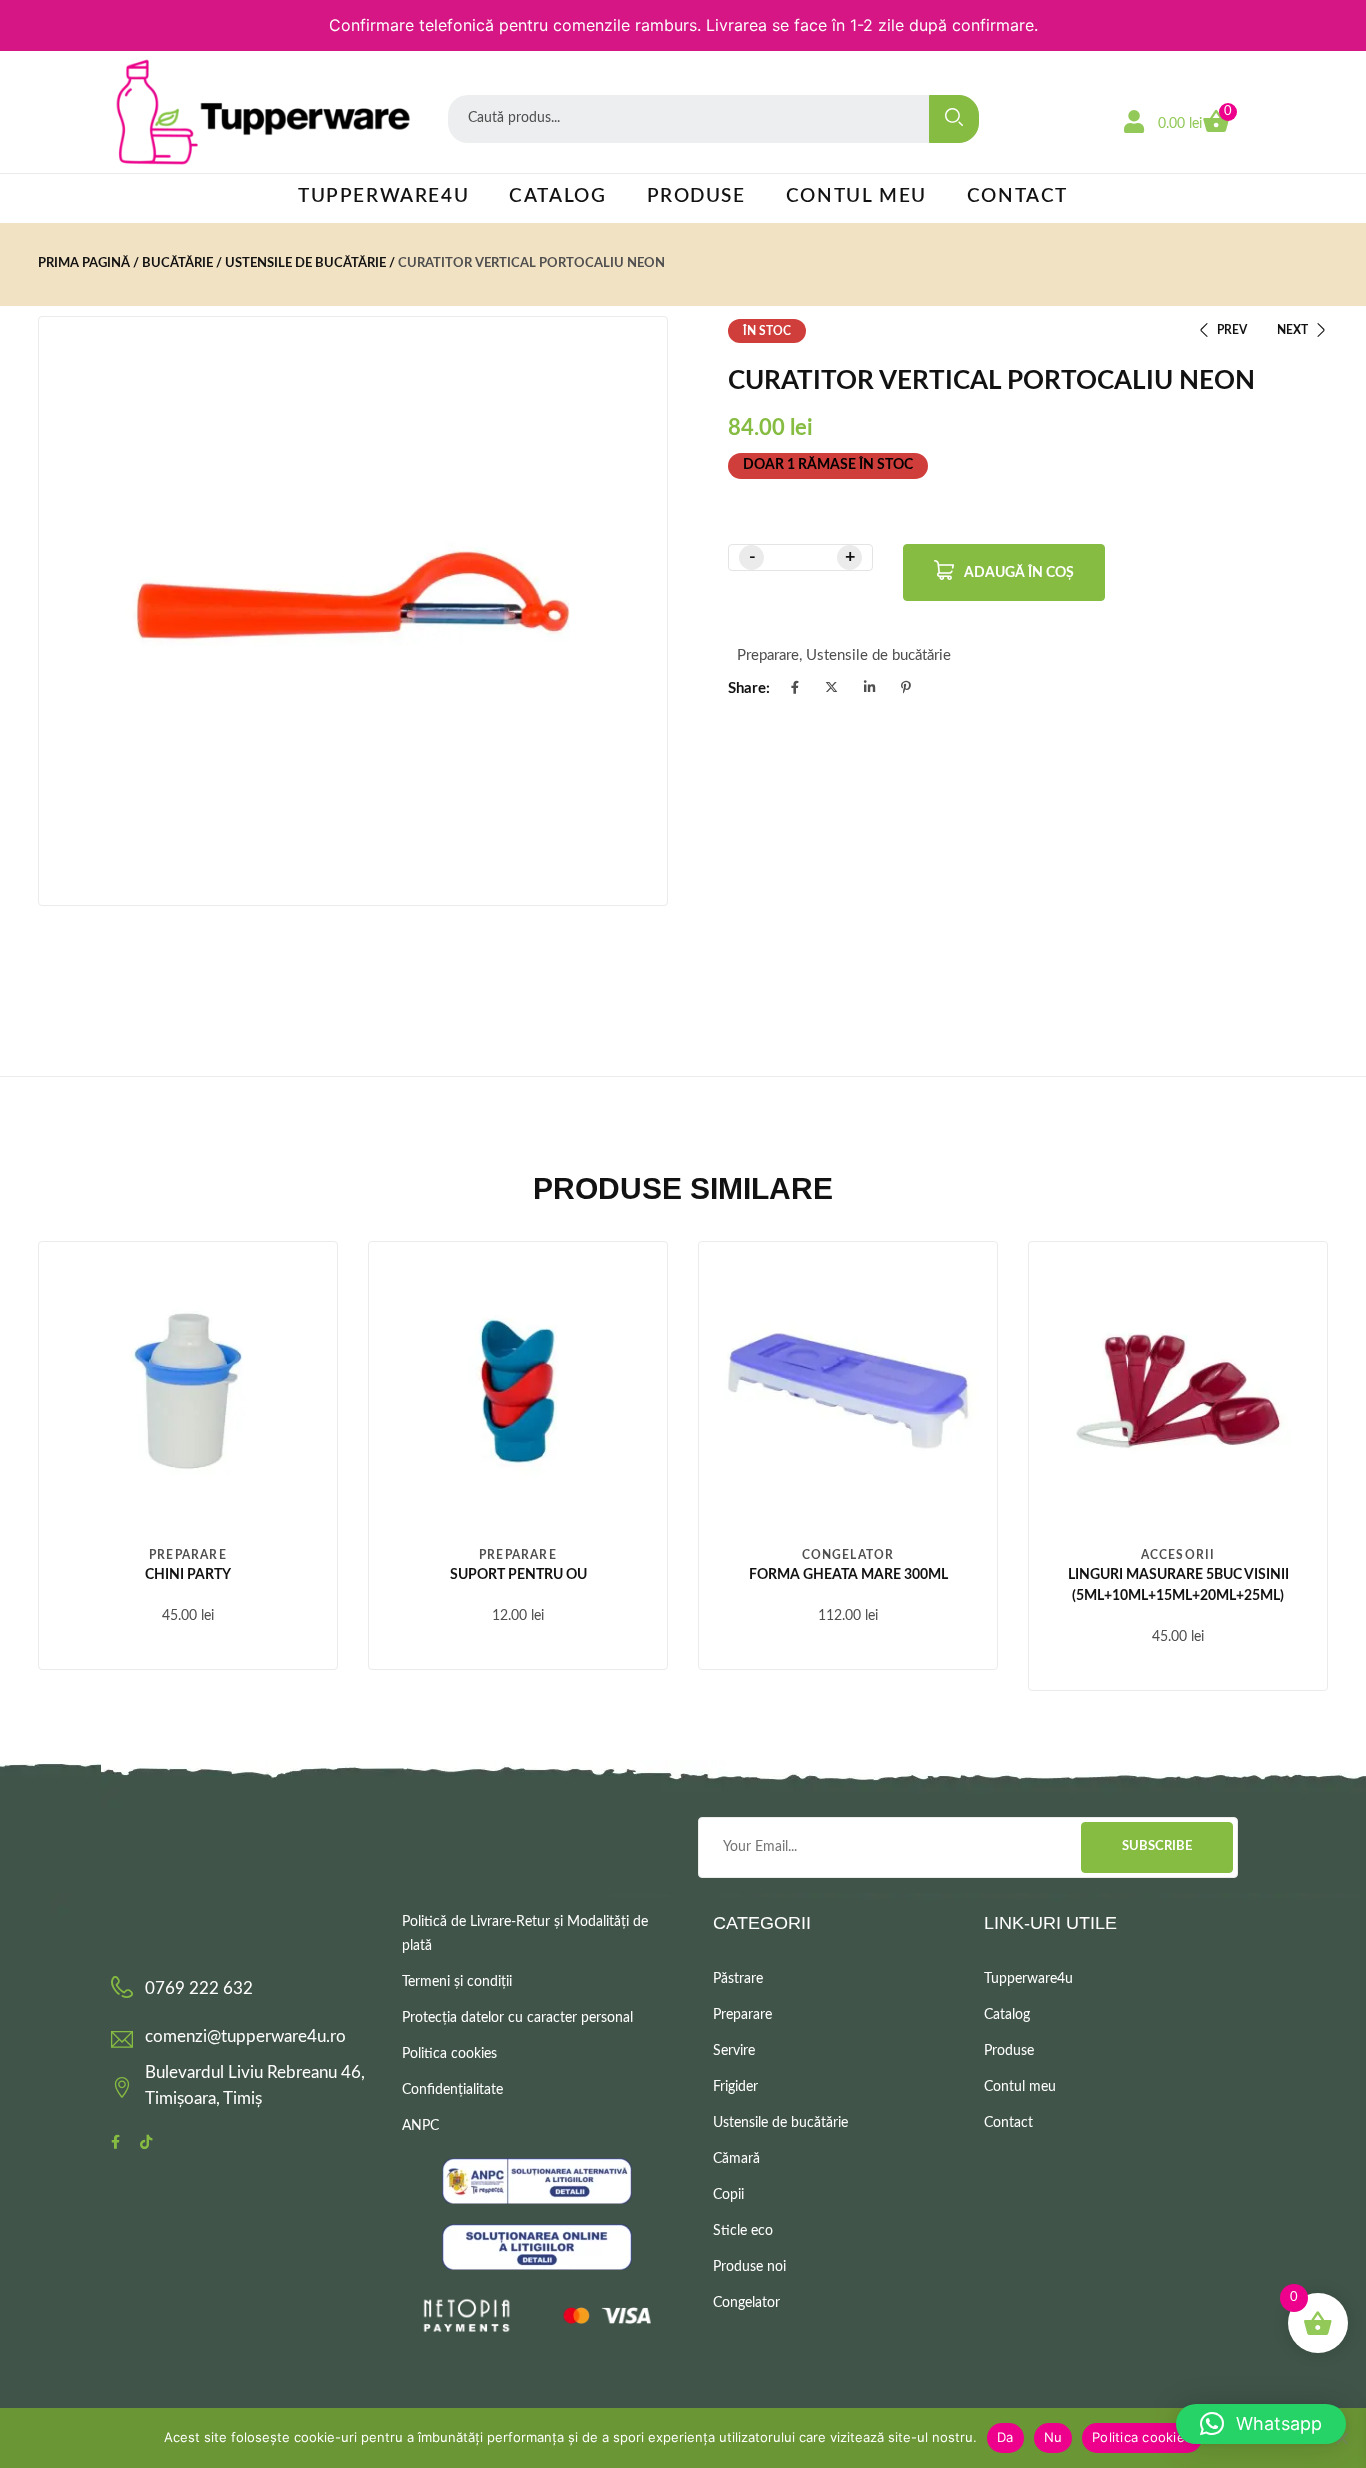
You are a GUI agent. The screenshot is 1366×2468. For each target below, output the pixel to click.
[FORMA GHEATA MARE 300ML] (848, 1391)
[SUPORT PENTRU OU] (518, 1391)
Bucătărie (177, 263)
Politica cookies (449, 2054)
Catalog (557, 196)
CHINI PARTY (188, 1575)
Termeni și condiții (457, 1982)
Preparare (768, 655)
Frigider (735, 2087)
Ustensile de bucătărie (305, 263)
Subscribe (1157, 1846)
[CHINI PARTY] (188, 1391)
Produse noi (749, 2267)
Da (1005, 2437)
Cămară (736, 2159)
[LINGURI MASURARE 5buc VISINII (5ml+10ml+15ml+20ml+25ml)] (1178, 1391)
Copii (728, 2195)
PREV (1232, 330)
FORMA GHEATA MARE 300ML (848, 1575)
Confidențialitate (452, 2090)
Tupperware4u (383, 196)
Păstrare (738, 1979)
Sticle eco (743, 2231)
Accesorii (1178, 1555)
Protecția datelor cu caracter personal (517, 2018)
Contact (1017, 196)
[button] (1261, 2424)
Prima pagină (84, 263)
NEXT (1292, 330)
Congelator (848, 1555)
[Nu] (1341, 2438)
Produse (696, 196)
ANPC (420, 2126)
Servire (734, 2051)
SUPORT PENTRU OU (518, 1575)
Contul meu (856, 196)
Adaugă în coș (1019, 573)
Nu (1053, 2437)
